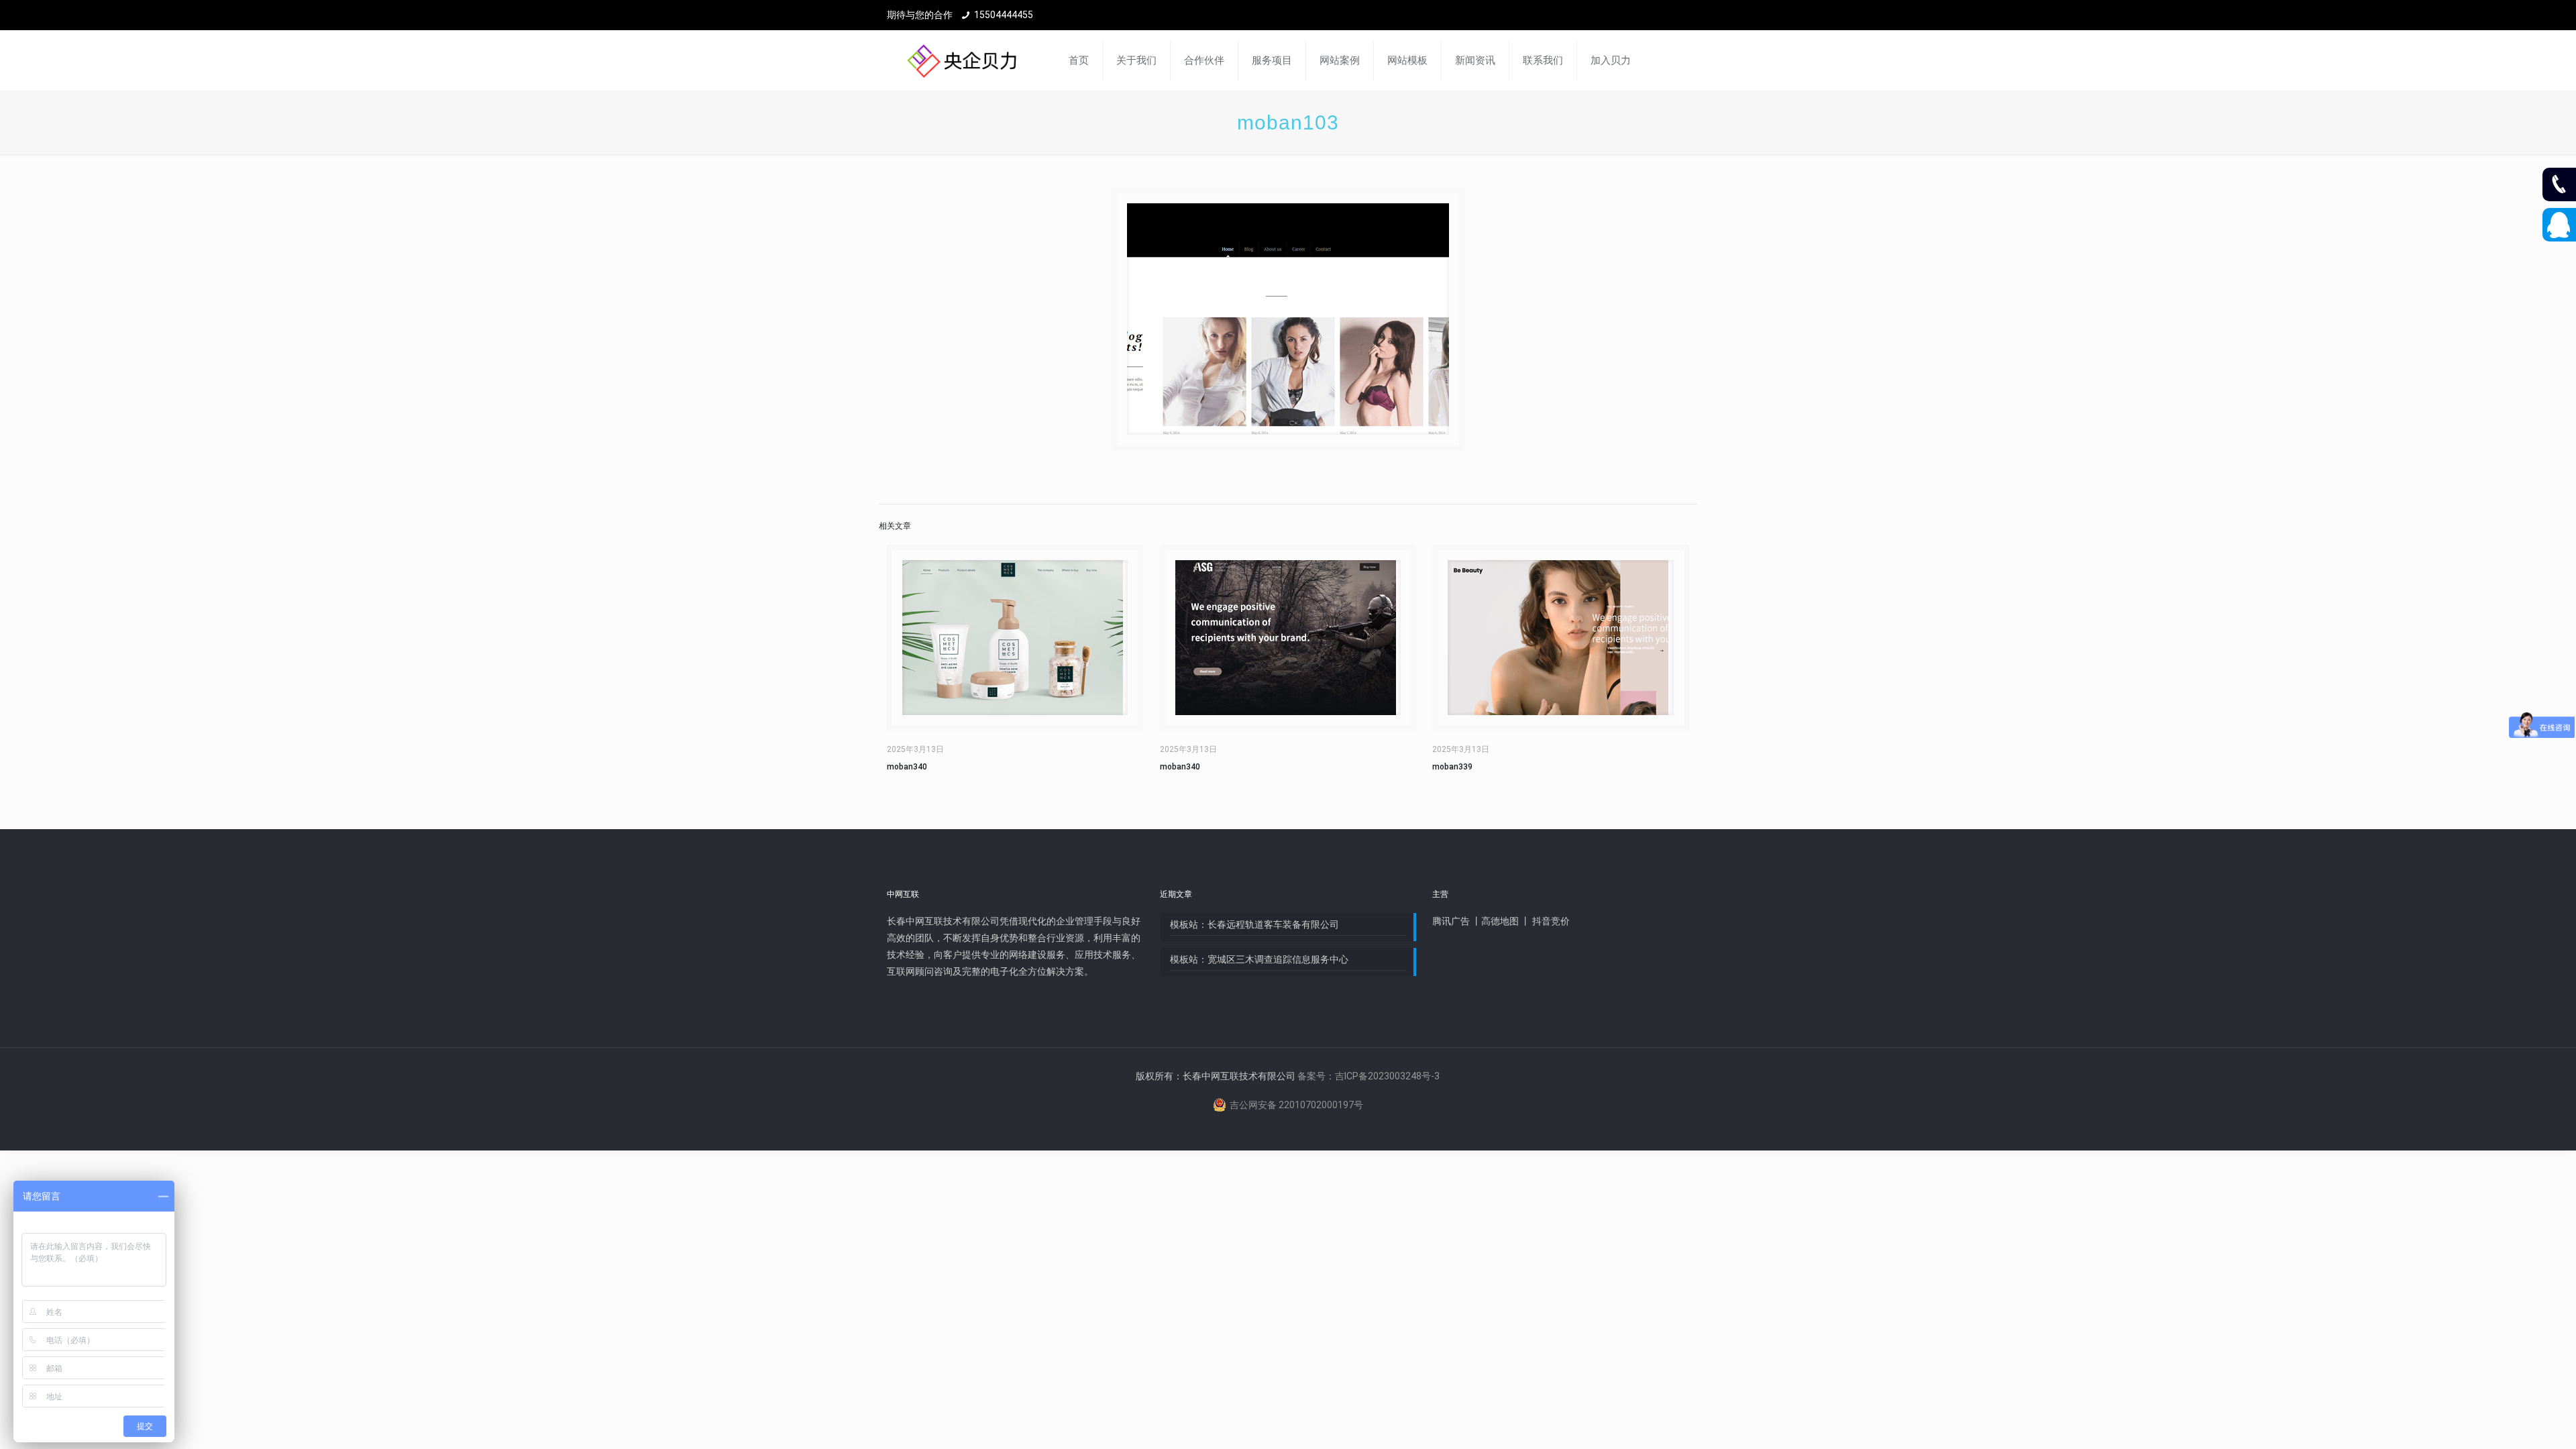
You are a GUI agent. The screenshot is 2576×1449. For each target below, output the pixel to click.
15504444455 (1004, 15)
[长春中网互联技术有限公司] (962, 60)
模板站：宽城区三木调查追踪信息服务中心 (1259, 959)
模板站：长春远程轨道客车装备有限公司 (1254, 924)
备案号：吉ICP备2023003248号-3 (1368, 1076)
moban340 (907, 767)
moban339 (1452, 767)
